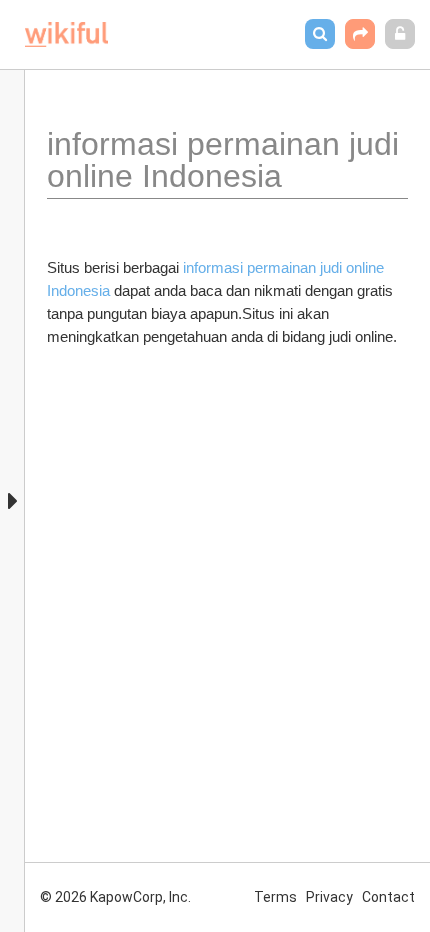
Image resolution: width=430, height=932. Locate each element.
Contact (388, 897)
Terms (275, 897)
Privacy (329, 897)
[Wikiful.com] (66, 34)
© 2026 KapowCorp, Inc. (115, 897)
